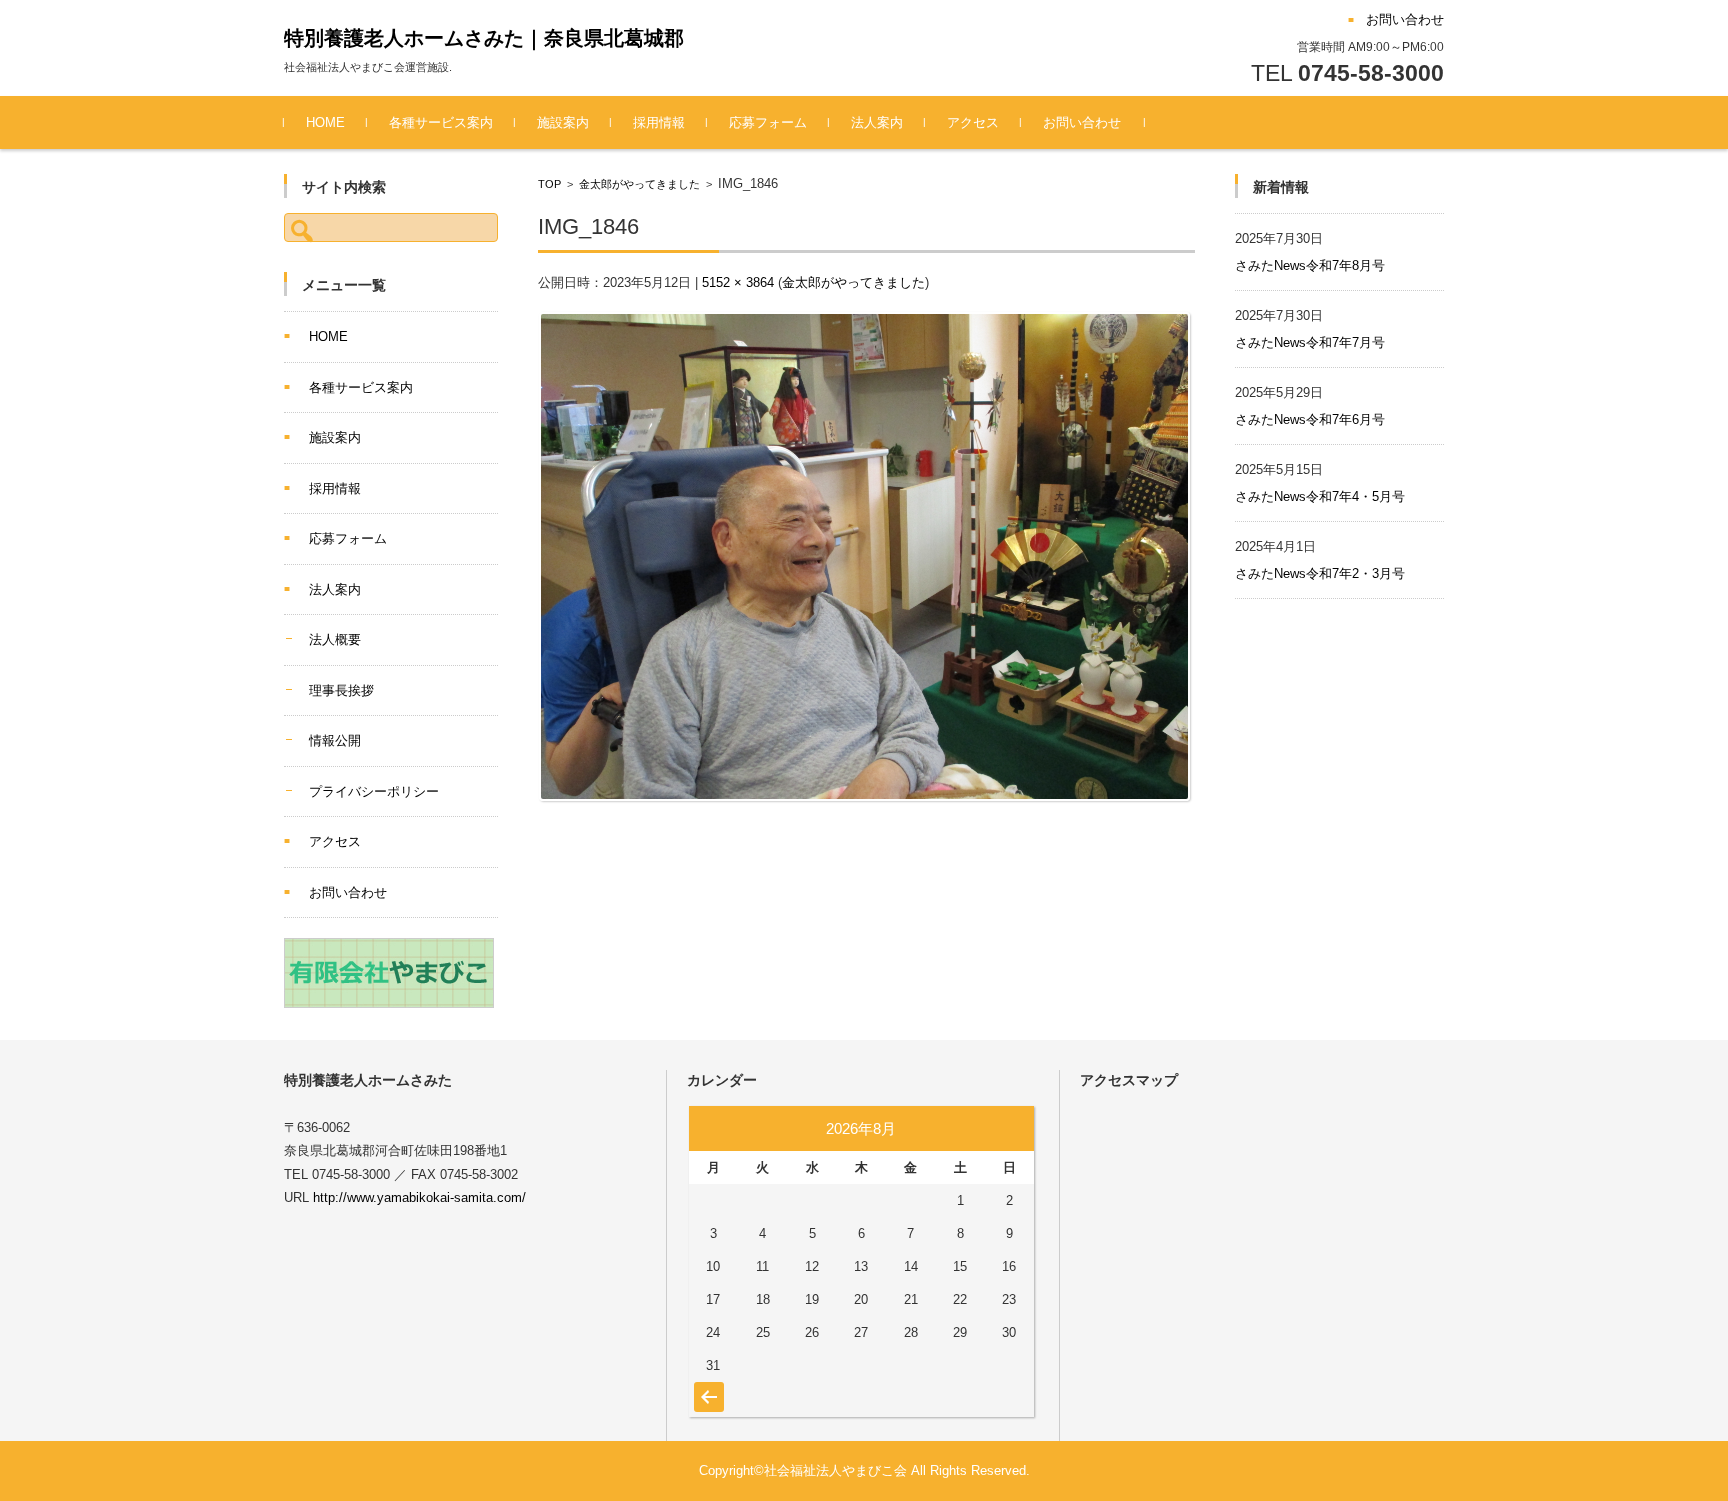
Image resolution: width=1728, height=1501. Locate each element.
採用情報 (659, 122)
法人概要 (335, 639)
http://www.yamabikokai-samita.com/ (419, 1197)
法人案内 (877, 122)
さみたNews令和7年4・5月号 (1320, 496)
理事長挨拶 (341, 690)
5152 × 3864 (738, 282)
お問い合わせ (1082, 122)
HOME (325, 122)
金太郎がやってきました (639, 184)
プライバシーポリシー (374, 791)
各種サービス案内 (441, 122)
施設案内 (563, 122)
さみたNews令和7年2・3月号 (1320, 573)
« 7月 (706, 1387)
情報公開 (335, 740)
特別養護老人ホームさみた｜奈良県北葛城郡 (484, 38)
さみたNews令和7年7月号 (1310, 342)
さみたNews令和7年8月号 (1310, 265)
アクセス (973, 122)
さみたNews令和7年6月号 (1310, 419)
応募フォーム (768, 122)
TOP (549, 184)
